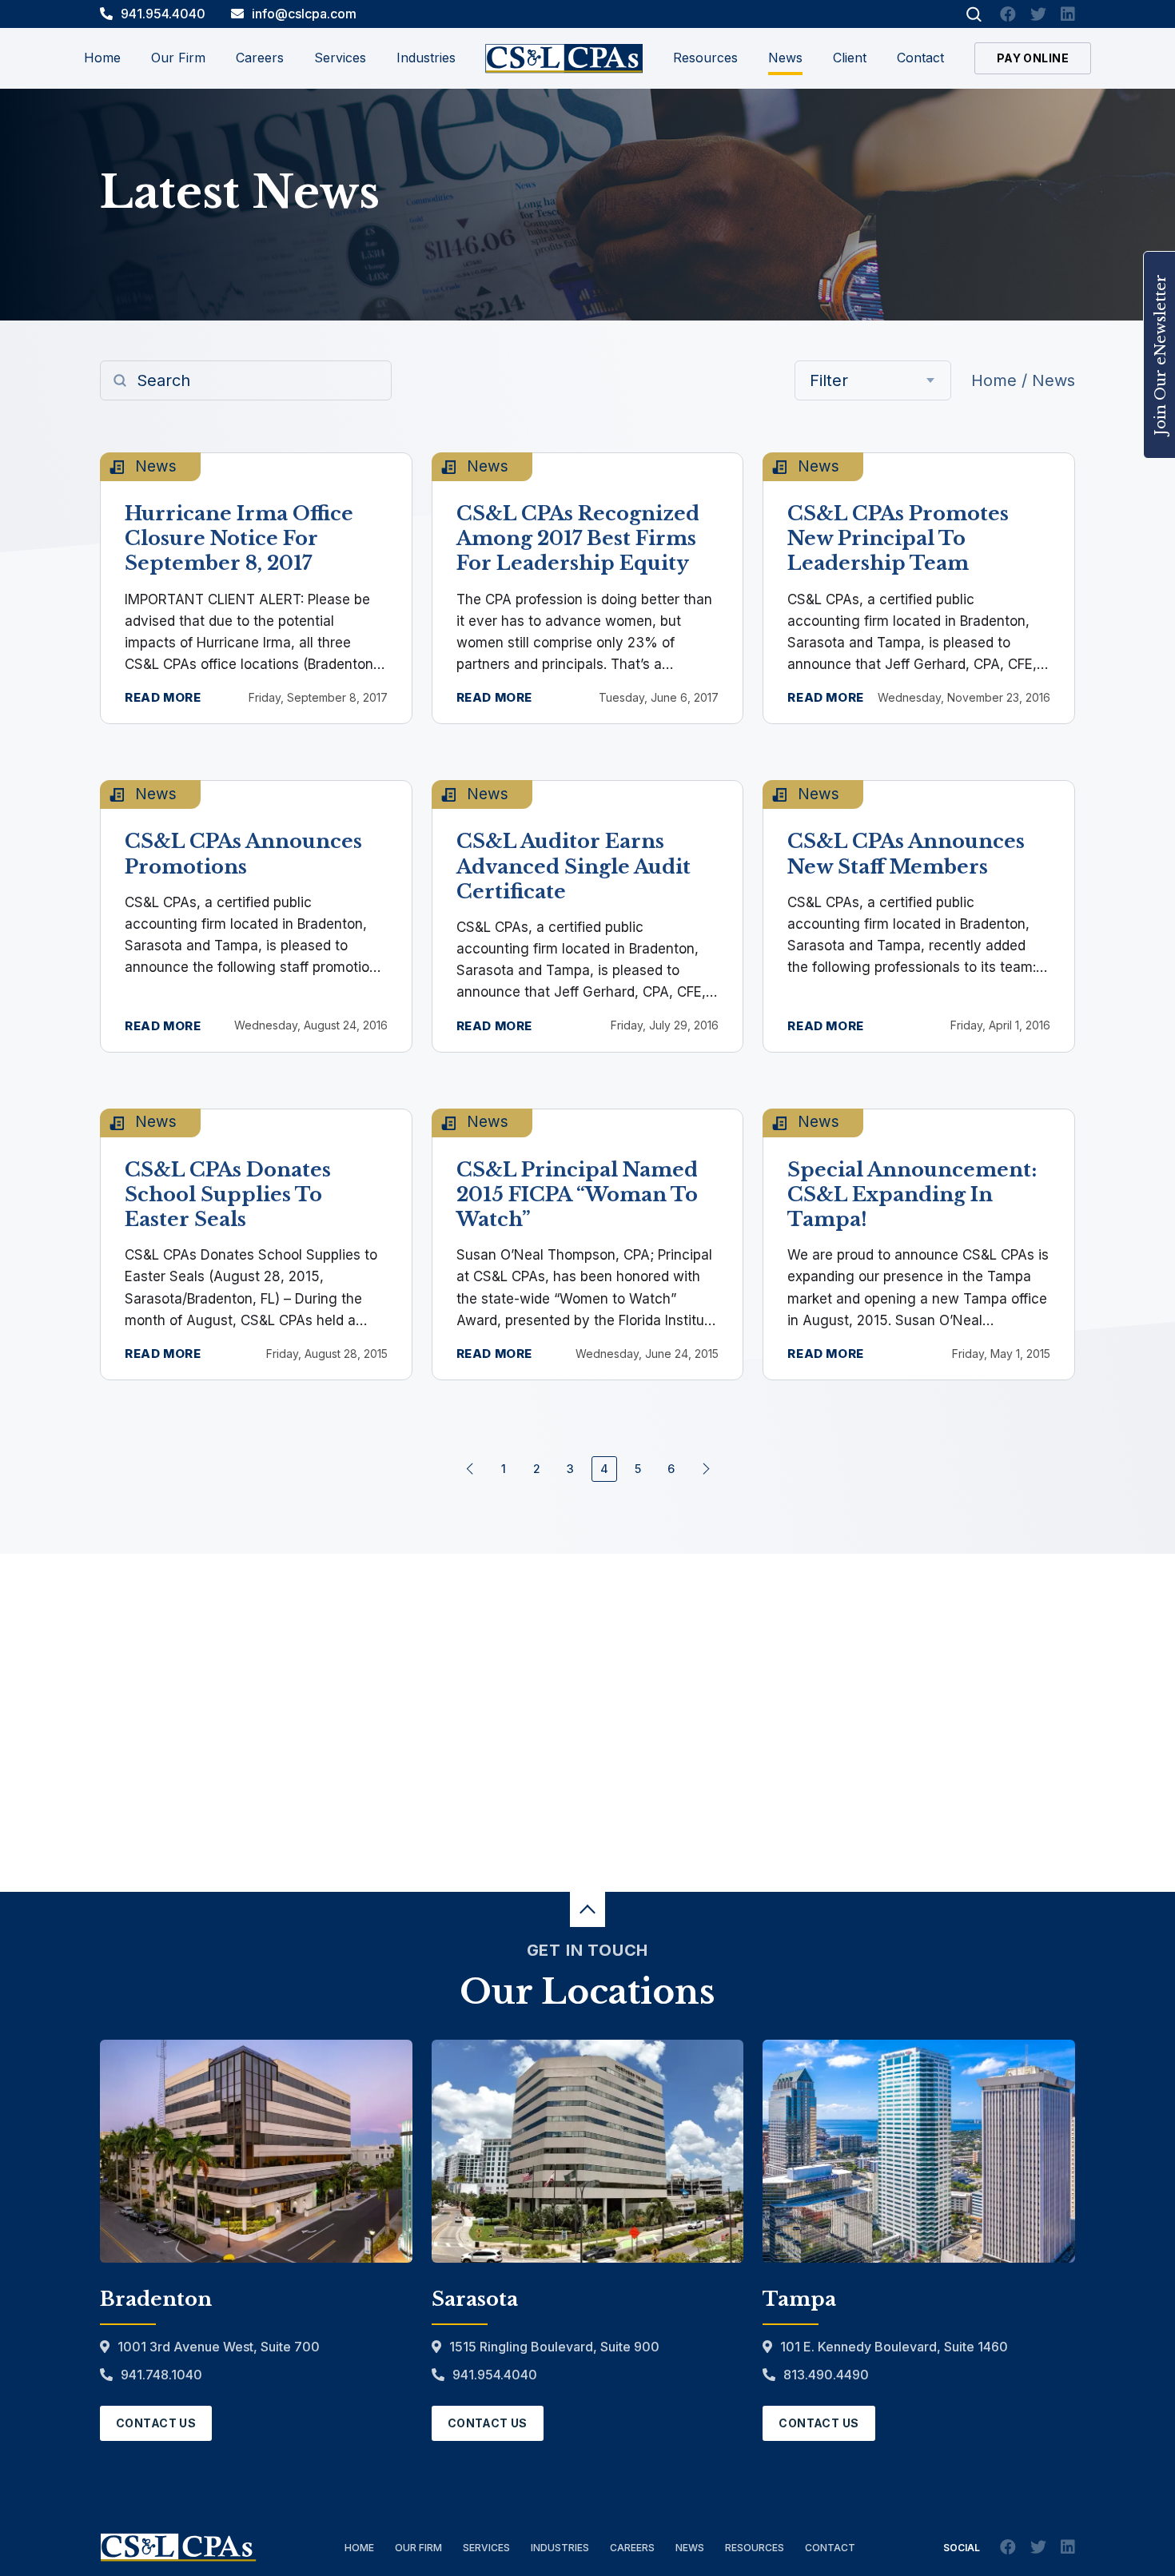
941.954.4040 (163, 14)
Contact (920, 58)
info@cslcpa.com (304, 14)
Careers (632, 2548)
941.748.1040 (161, 2375)
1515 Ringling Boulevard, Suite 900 (554, 2347)
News (785, 58)
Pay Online (1033, 58)
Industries (560, 2548)
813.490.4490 (826, 2375)
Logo (564, 59)
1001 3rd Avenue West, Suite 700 (219, 2347)
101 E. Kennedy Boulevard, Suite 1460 (894, 2347)
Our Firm (418, 2548)
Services (486, 2548)
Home (102, 58)
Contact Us (156, 2423)
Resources (705, 58)
